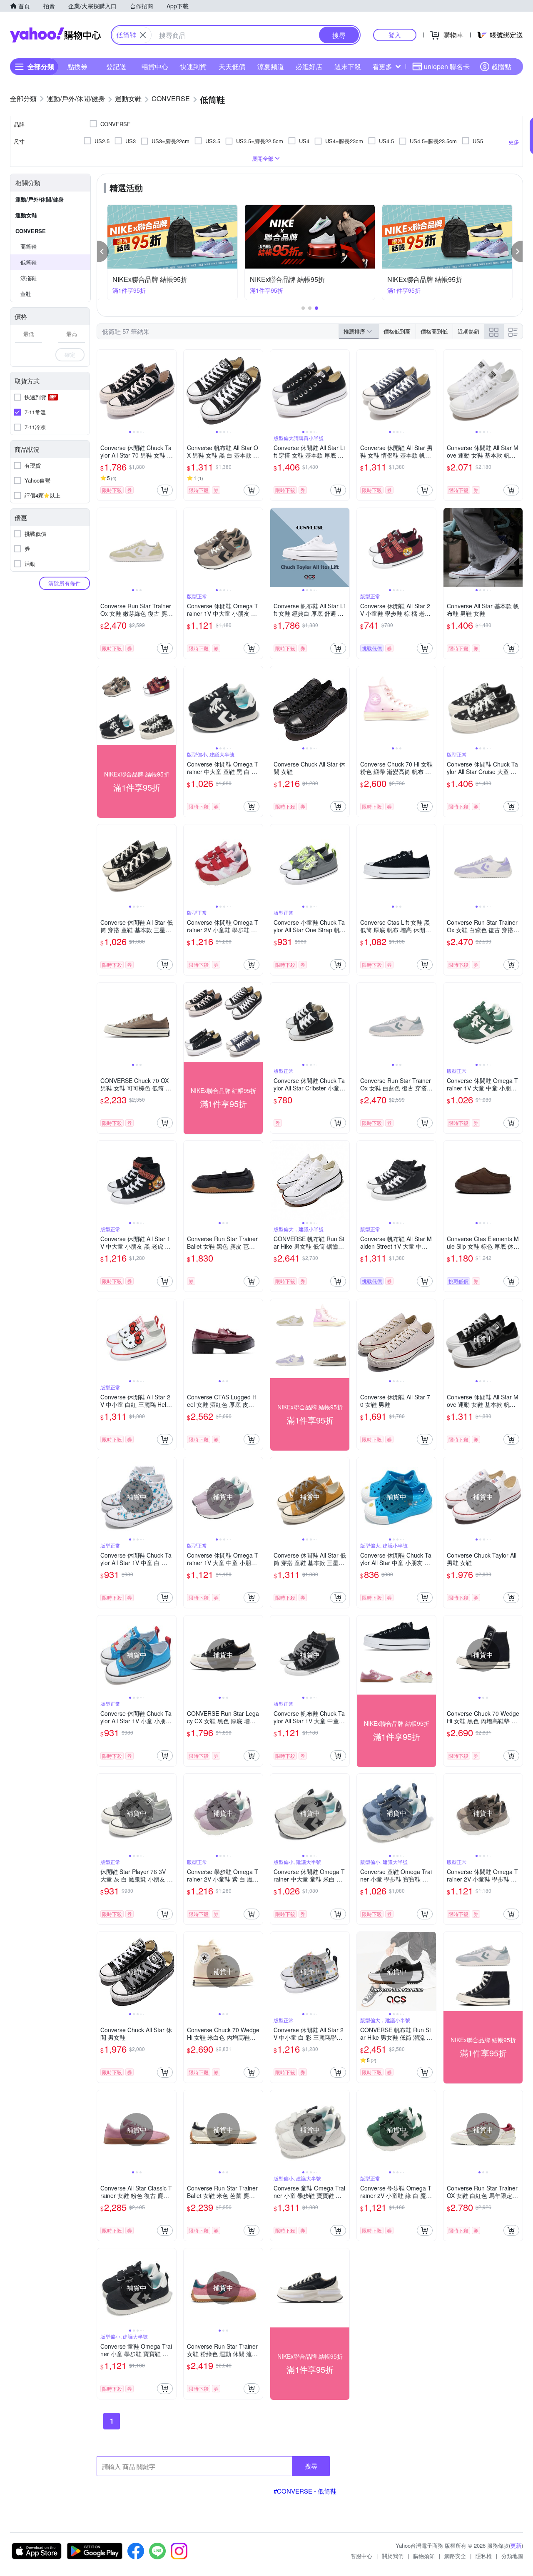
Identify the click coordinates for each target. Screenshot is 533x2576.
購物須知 (424, 2556)
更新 (516, 2545)
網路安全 (455, 2556)
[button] (103, 251)
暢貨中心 (155, 66)
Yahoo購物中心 (55, 35)
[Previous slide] (102, 389)
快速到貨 (193, 66)
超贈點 (501, 66)
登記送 (116, 66)
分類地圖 (512, 2556)
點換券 (77, 66)
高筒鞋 (29, 246)
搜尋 (311, 2466)
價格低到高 (397, 331)
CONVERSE (31, 231)
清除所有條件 (65, 583)
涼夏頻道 (271, 66)
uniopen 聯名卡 (447, 66)
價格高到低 (434, 331)
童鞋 (26, 294)
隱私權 (484, 2556)
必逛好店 (309, 66)
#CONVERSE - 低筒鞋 (305, 2491)
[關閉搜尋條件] (143, 35)
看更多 (382, 66)
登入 (395, 35)
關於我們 (393, 2556)
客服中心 (361, 2556)
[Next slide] (171, 389)
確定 (70, 355)
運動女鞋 (26, 215)
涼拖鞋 (29, 278)
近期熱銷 (468, 331)
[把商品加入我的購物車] (165, 490)
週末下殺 (348, 66)
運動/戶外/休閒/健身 (40, 199)
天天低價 (232, 66)
